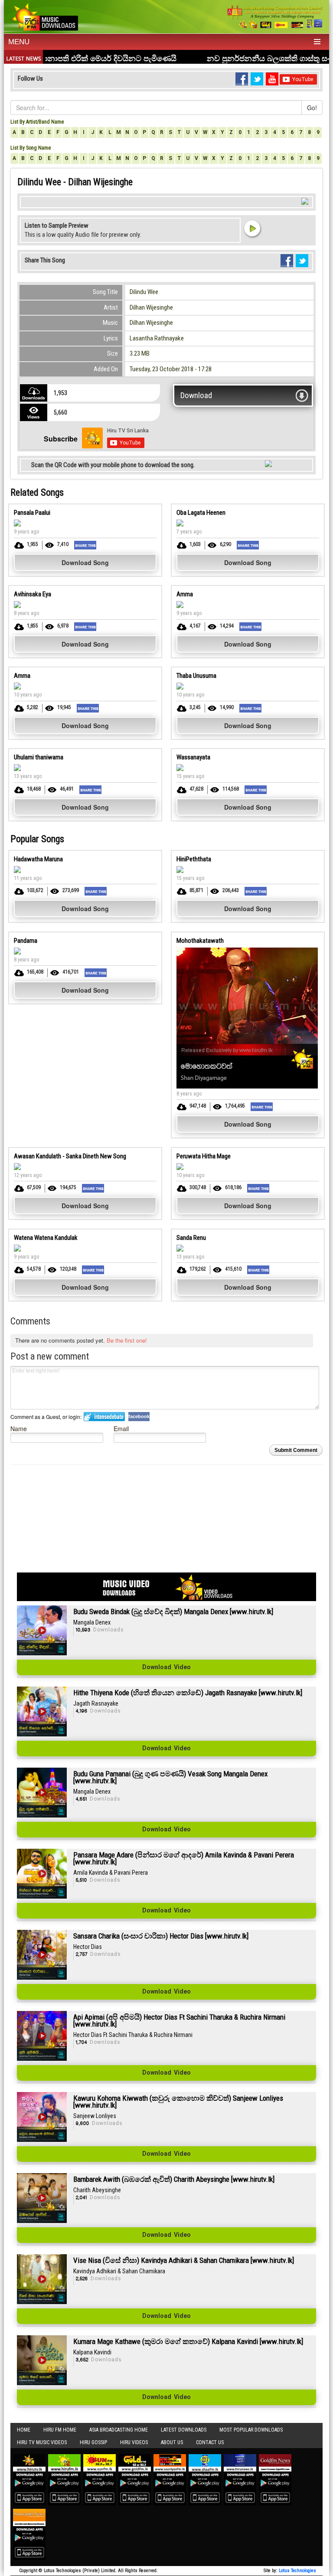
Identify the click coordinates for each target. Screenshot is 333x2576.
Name (19, 1428)
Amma (185, 594)
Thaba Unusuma (196, 676)
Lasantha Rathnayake (157, 338)
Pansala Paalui (32, 513)
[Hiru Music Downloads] (44, 16)
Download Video (166, 1667)
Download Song (85, 562)
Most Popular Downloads (251, 2430)
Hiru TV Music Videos (42, 2442)
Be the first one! (127, 1340)
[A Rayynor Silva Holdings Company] (275, 17)
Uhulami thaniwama (39, 757)
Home (24, 2430)
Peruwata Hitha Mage (204, 1156)
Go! (312, 108)
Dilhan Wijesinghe (151, 307)
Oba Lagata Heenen (201, 513)
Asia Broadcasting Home (119, 2430)
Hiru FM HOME (60, 2430)
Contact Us (210, 2442)
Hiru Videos (134, 2442)
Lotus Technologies (297, 2571)
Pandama (26, 941)
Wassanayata (193, 757)
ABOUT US (172, 2442)
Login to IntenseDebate (104, 1417)
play (252, 228)
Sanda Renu (191, 1238)
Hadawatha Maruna (38, 859)
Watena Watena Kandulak (46, 1238)
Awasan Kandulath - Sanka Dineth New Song (70, 1156)
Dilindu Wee (144, 292)
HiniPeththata (194, 859)
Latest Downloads (184, 2430)
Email (121, 1428)
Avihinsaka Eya (33, 594)
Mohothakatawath (200, 941)
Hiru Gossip (93, 2442)
